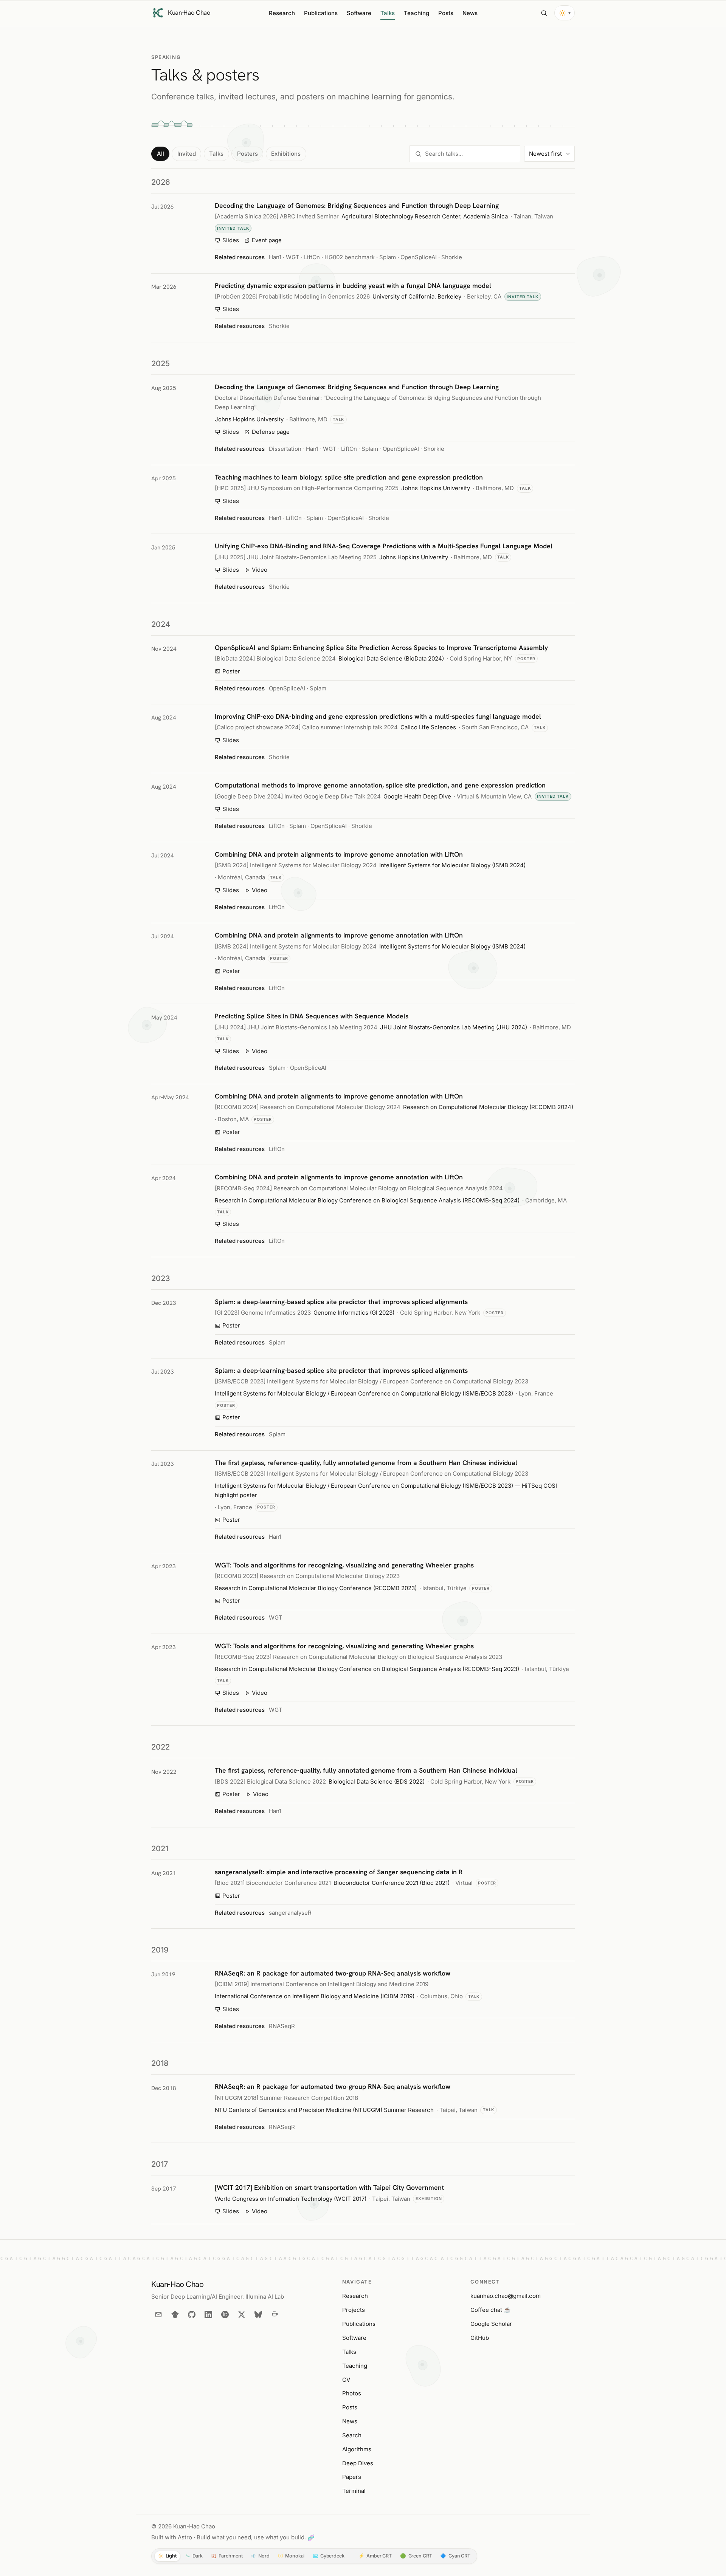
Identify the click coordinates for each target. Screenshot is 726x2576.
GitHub (480, 2338)
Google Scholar (491, 2324)
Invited (187, 154)
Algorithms (357, 2449)
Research (282, 13)
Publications (321, 13)
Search (352, 2435)
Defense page (271, 432)
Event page (267, 240)
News (470, 13)
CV (346, 2380)
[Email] (158, 2315)
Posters (247, 154)
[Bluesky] (258, 2315)
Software (359, 13)
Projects (354, 2310)
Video (260, 570)
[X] (242, 2315)
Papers (352, 2477)
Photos (352, 2393)
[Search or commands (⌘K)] (544, 13)
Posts (446, 13)
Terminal (354, 2491)
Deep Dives (358, 2463)
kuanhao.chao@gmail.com (506, 2296)
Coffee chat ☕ (491, 2310)
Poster (231, 671)
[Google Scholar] (175, 2315)
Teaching (417, 13)
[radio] (167, 2556)
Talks (388, 13)
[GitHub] (192, 2315)
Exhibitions (286, 154)
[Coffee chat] (275, 2315)
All (161, 154)
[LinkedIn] (208, 2315)
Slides (231, 240)
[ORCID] (225, 2315)
